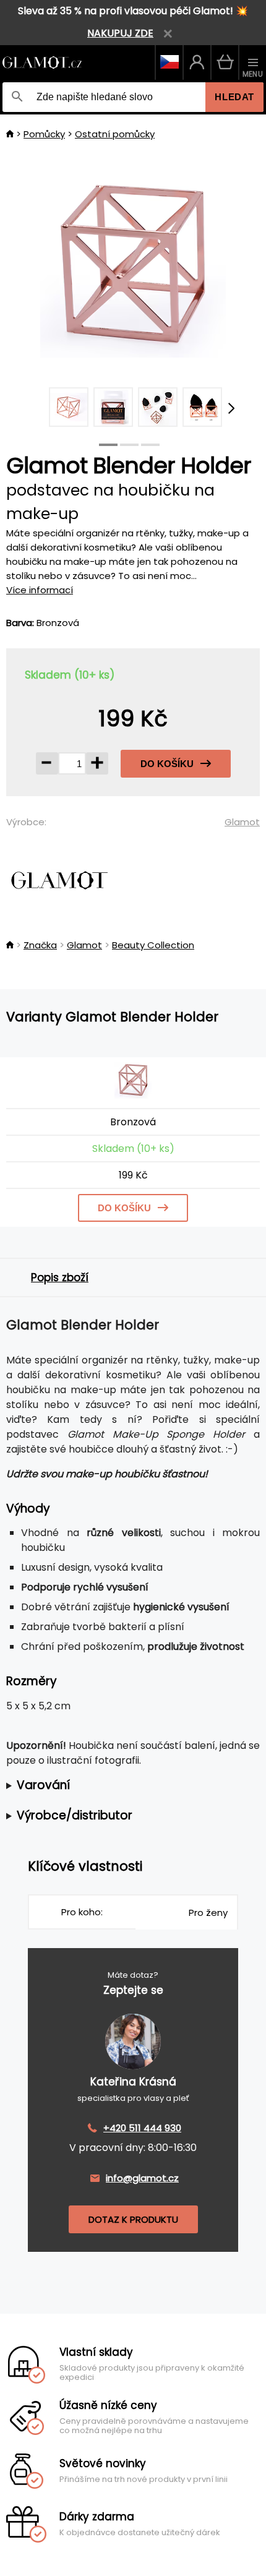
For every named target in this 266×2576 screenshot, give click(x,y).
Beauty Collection (153, 945)
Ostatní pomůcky (115, 134)
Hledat (234, 97)
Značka (40, 945)
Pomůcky (44, 134)
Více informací (40, 590)
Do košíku (167, 764)
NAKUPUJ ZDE (120, 33)
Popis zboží (60, 1277)
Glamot (242, 822)
